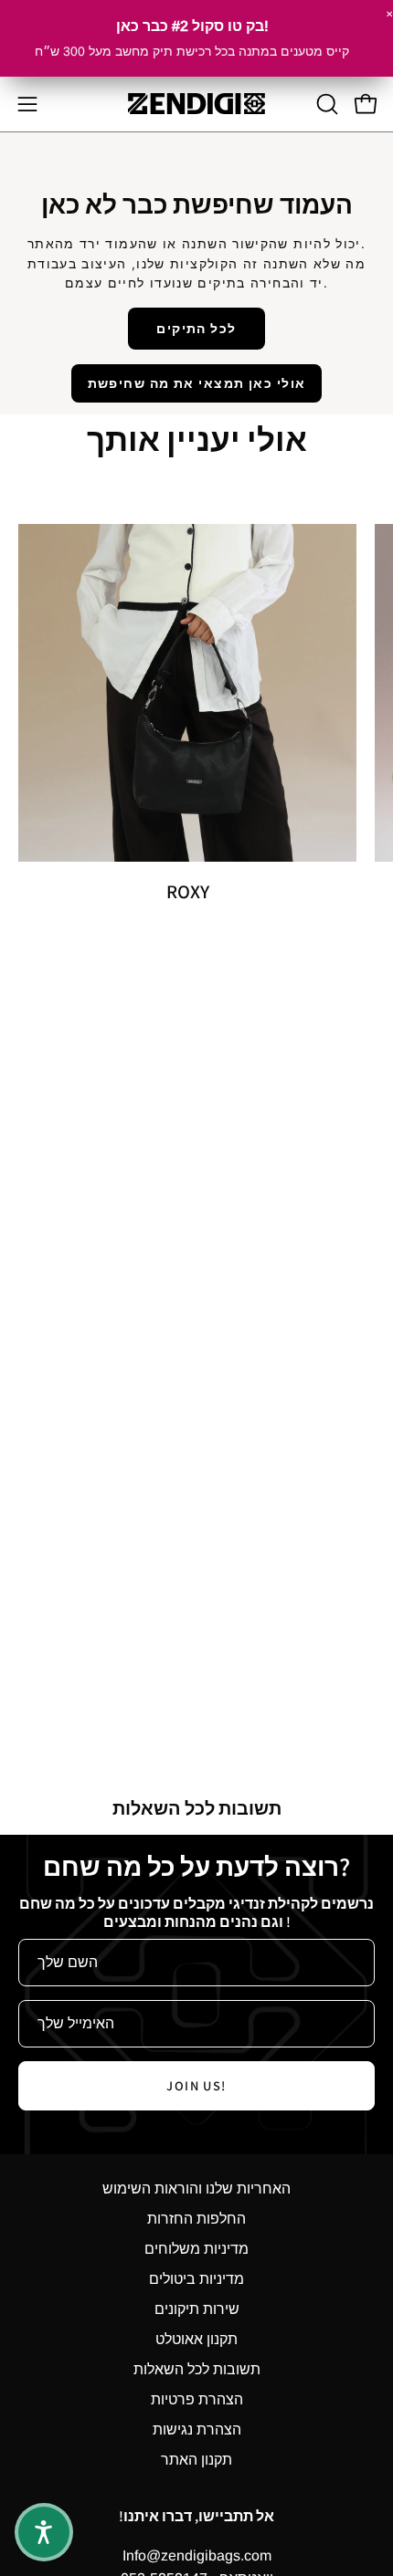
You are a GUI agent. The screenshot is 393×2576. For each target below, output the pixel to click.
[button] (325, 104)
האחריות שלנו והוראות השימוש (196, 2189)
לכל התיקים (196, 328)
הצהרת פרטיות (197, 2399)
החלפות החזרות (196, 2219)
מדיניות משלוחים (196, 2249)
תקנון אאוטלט (196, 2339)
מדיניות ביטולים (196, 2279)
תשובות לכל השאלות (197, 2369)
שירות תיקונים (197, 2309)
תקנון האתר (196, 2460)
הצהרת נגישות (197, 2429)
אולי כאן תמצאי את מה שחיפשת (197, 383)
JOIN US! (196, 2085)
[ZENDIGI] (196, 104)
